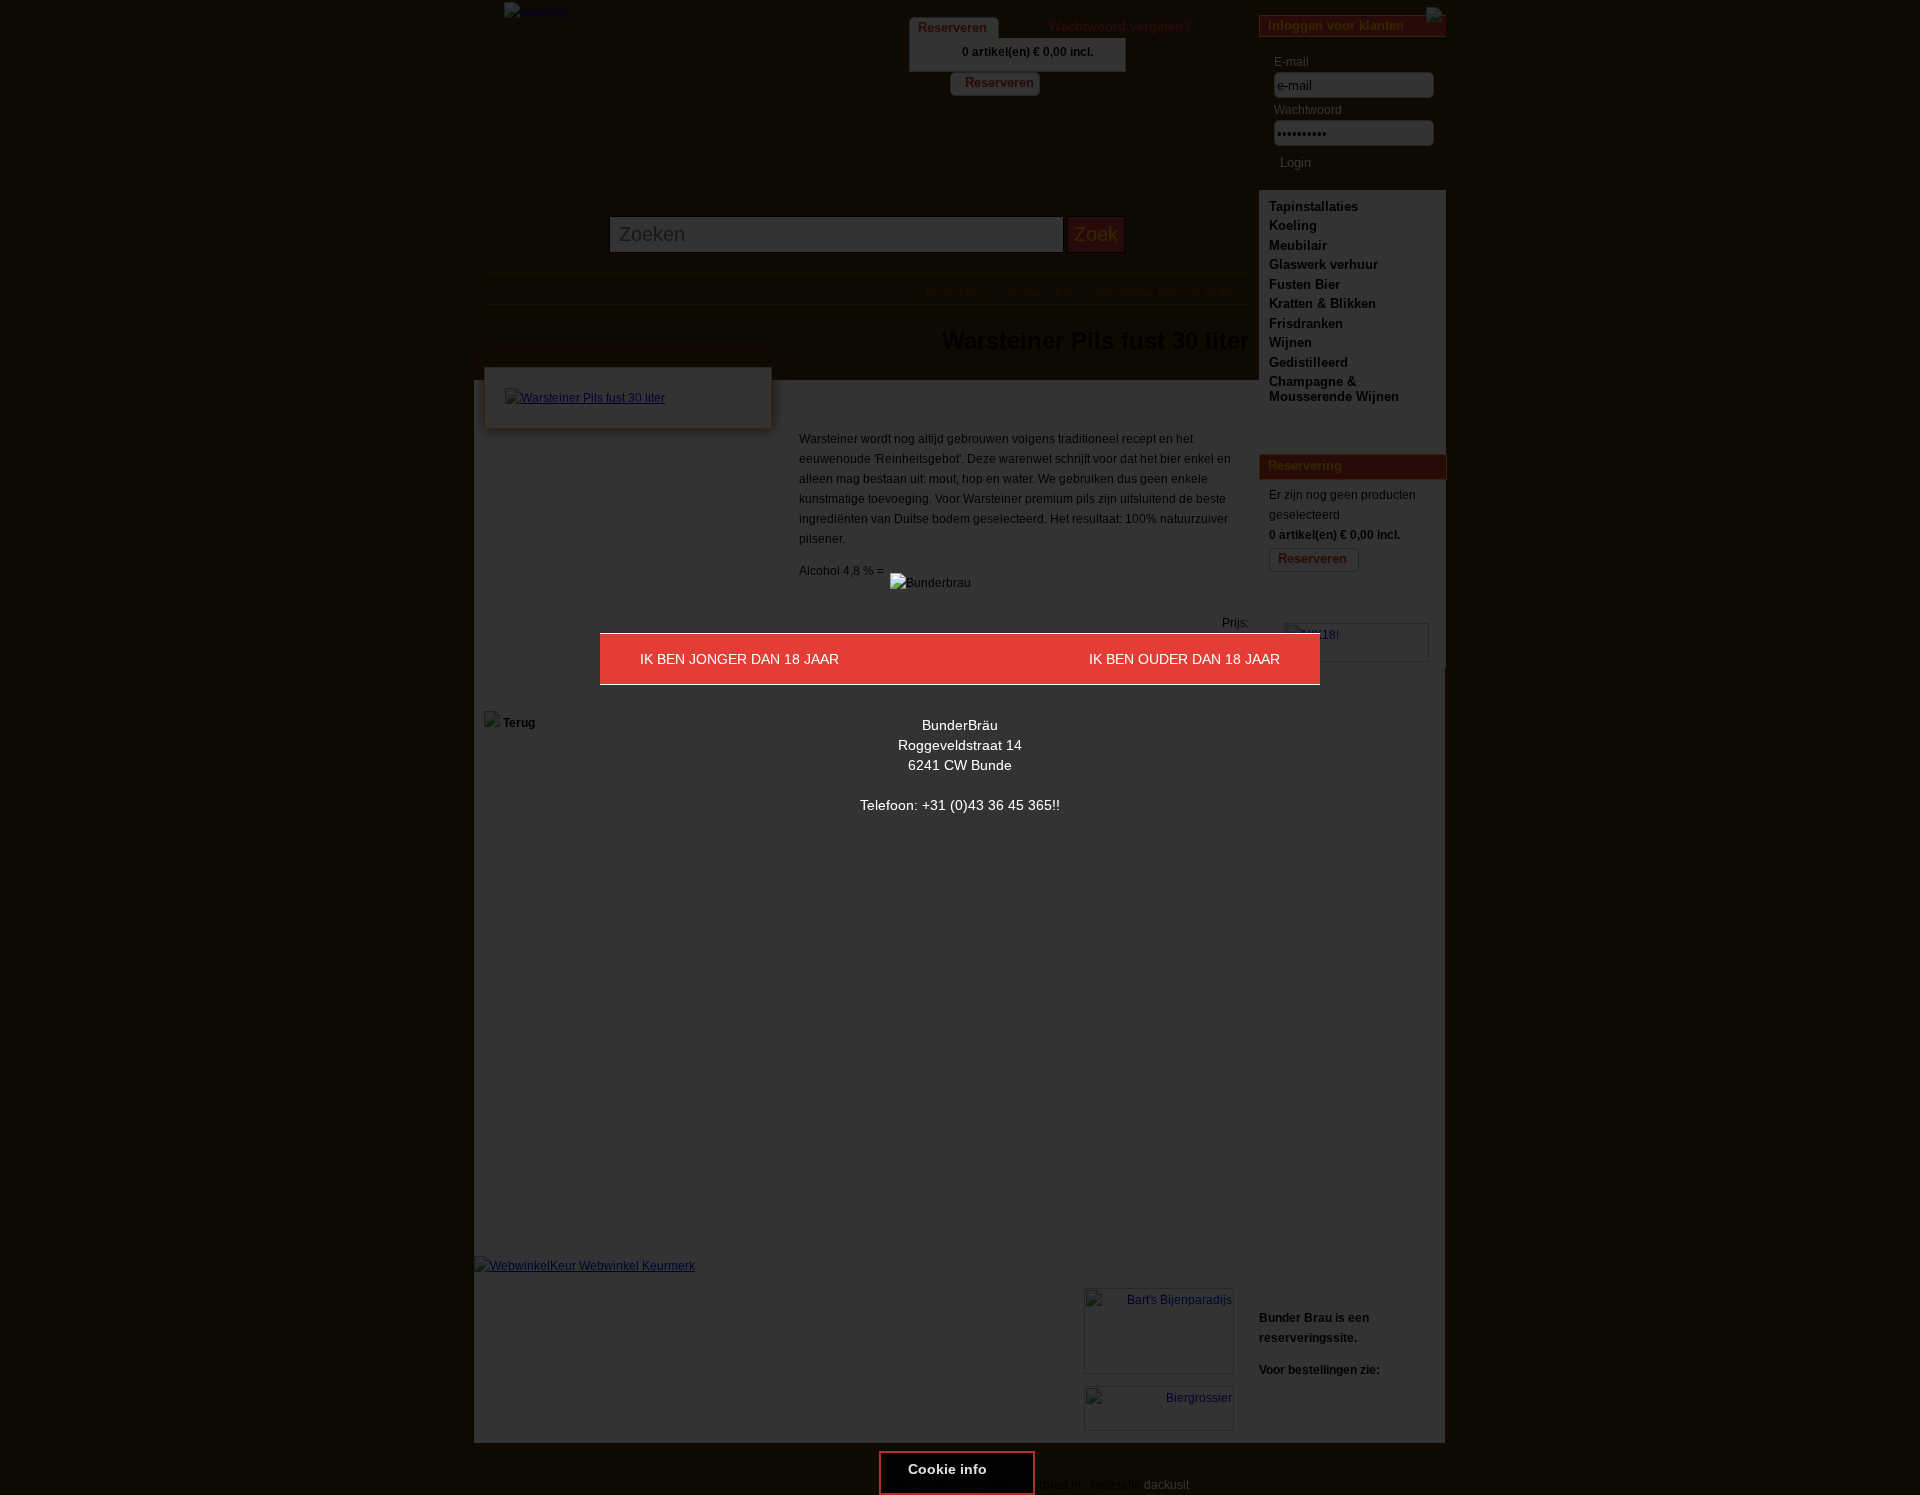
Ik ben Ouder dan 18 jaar (1184, 659)
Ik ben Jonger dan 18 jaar (739, 659)
